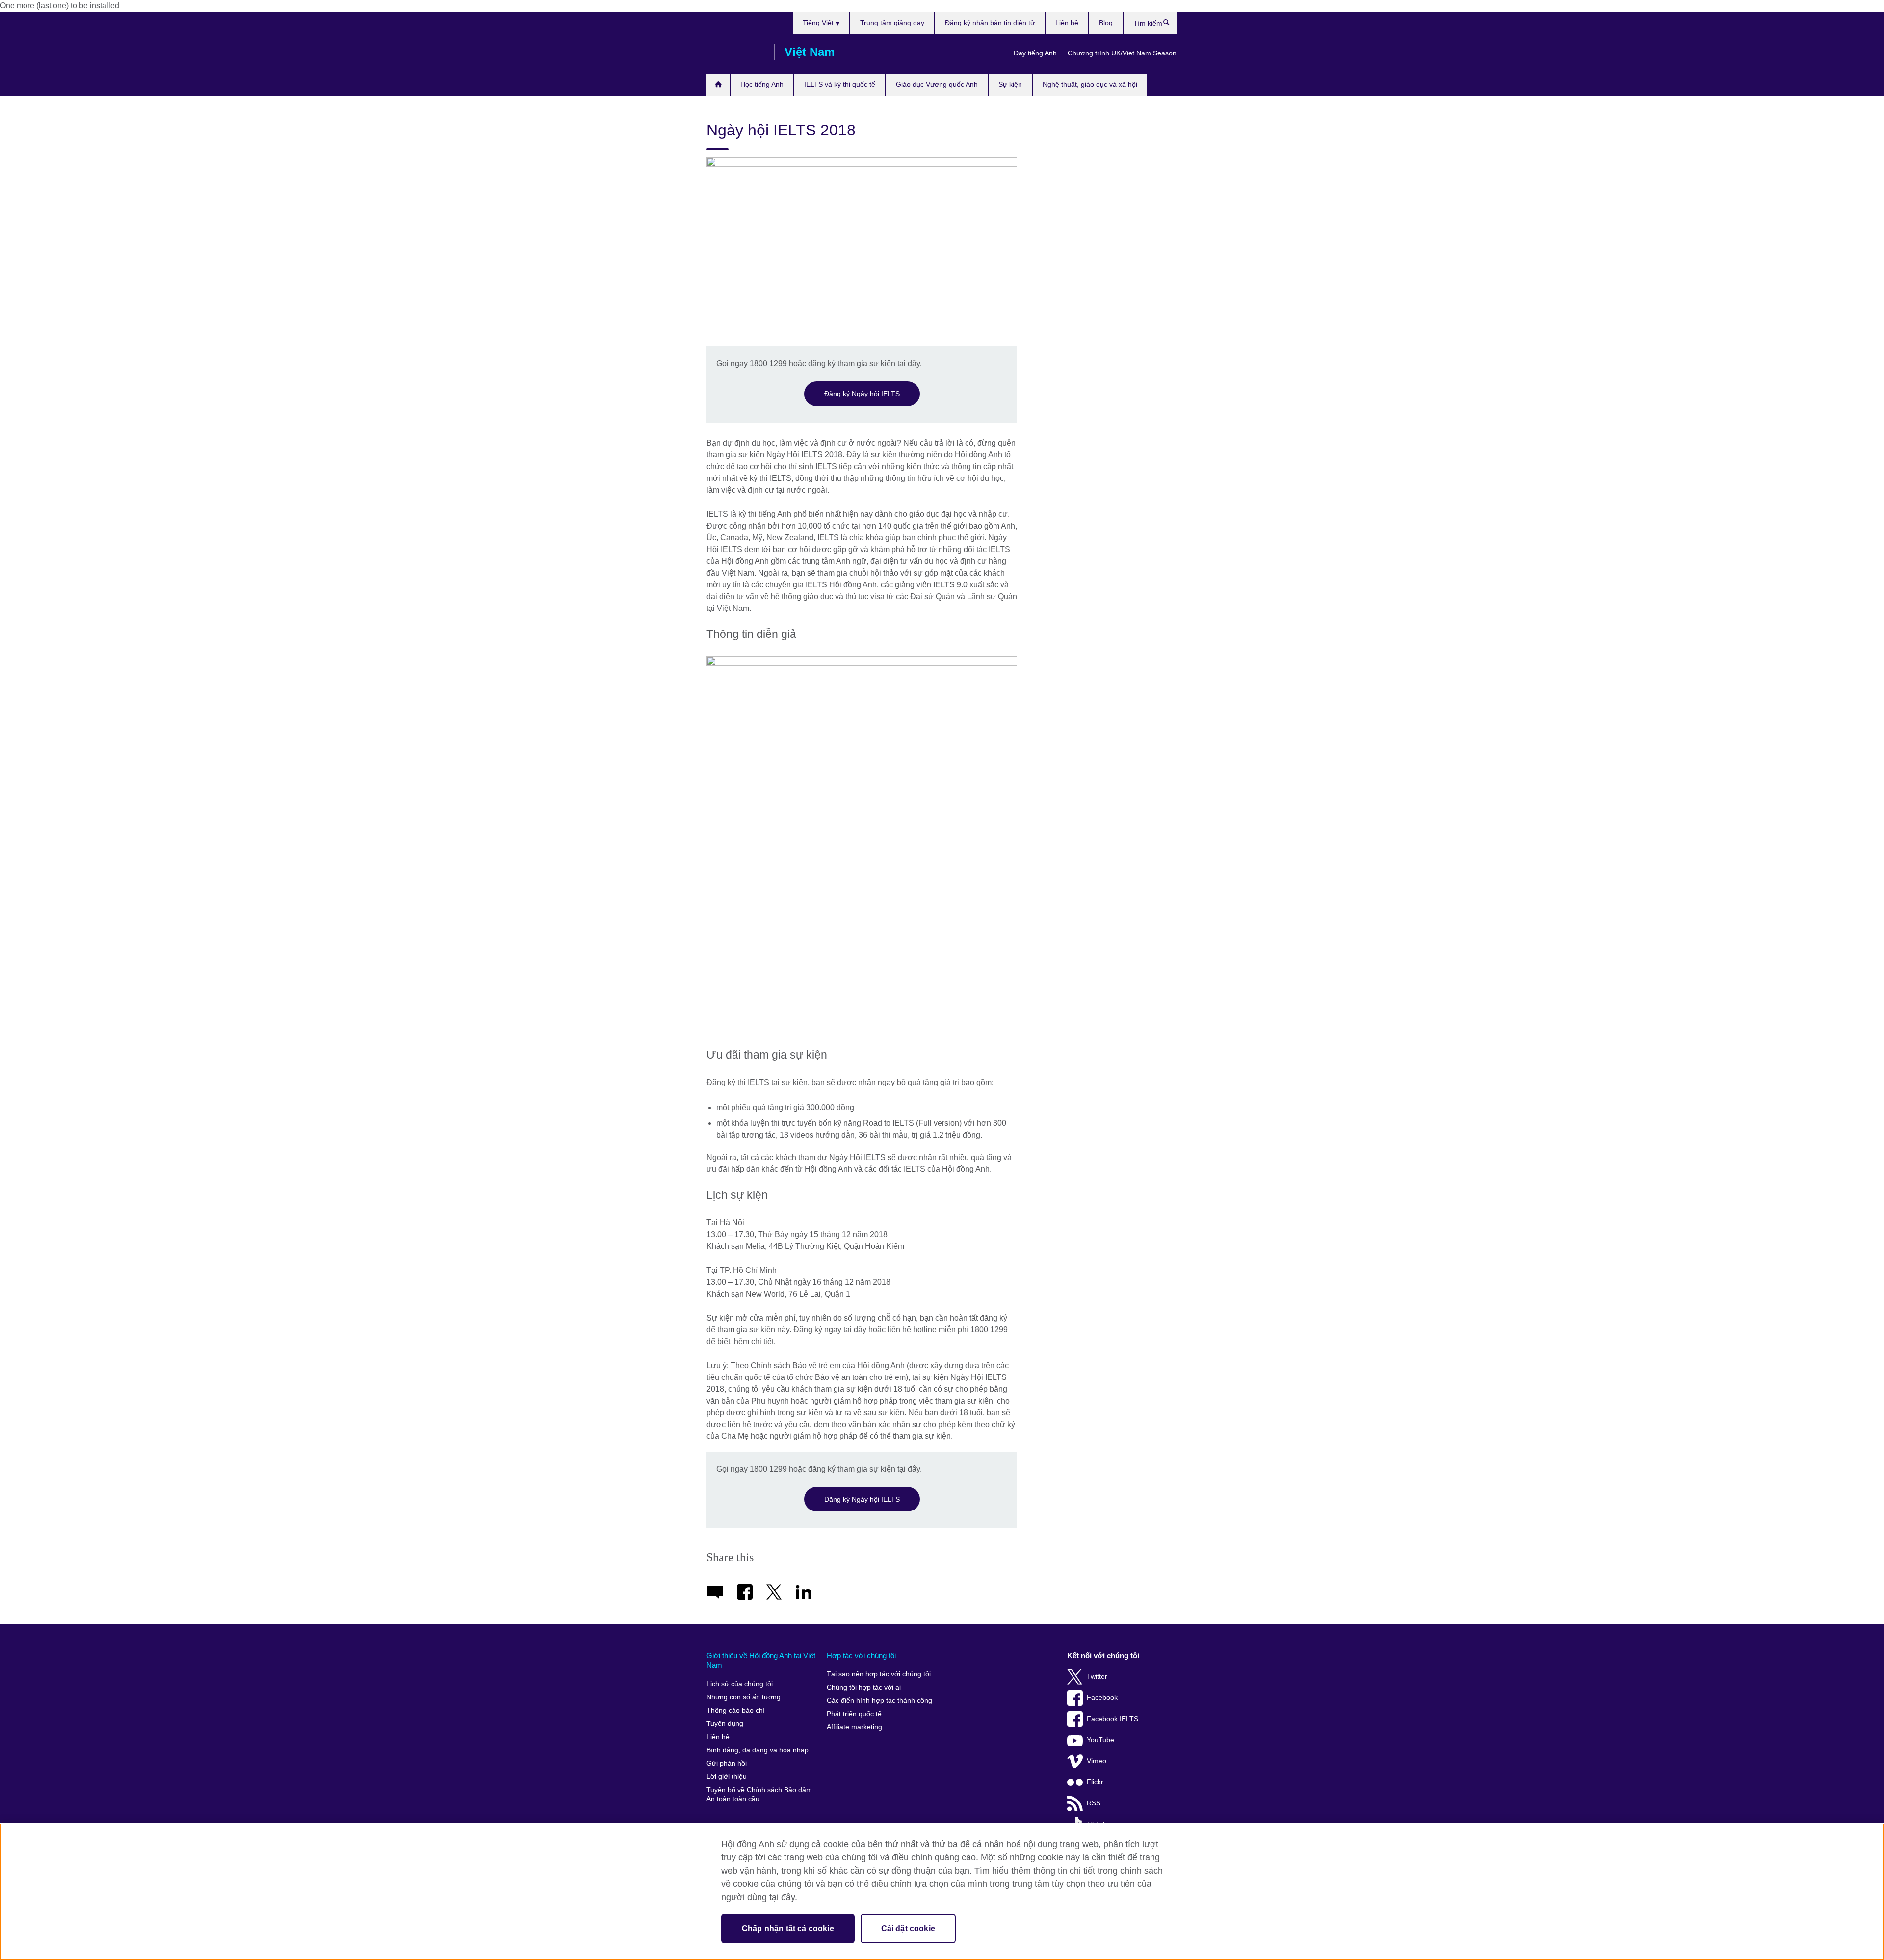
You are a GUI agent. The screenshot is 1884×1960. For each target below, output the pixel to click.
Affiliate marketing (854, 1727)
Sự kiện (1010, 84)
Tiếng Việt (819, 23)
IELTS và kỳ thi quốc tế (840, 84)
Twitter (1097, 1677)
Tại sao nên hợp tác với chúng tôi (879, 1674)
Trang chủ (718, 85)
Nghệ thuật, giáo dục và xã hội (1090, 84)
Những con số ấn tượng (744, 1697)
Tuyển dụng (725, 1724)
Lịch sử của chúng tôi (740, 1684)
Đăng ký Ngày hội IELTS (862, 394)
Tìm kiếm (1171, 25)
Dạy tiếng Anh (1035, 53)
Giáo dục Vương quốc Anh (937, 84)
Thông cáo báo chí (736, 1710)
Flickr (1095, 1782)
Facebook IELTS (1112, 1719)
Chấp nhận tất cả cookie (788, 1928)
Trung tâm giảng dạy (892, 23)
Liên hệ (1067, 23)
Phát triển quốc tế (854, 1714)
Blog (1106, 23)
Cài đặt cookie (908, 1928)
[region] (942, 1892)
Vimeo (1097, 1761)
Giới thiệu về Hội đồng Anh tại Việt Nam (761, 1660)
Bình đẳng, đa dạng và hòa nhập (758, 1750)
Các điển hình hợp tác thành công (879, 1701)
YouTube (1100, 1740)
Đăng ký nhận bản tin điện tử (990, 23)
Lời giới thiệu (727, 1777)
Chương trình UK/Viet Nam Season (1122, 53)
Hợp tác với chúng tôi (861, 1655)
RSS (1094, 1803)
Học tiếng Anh (762, 84)
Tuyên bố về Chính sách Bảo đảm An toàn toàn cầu (759, 1794)
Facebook (1102, 1698)
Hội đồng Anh (735, 52)
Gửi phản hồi (727, 1763)
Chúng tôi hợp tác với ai (864, 1687)
